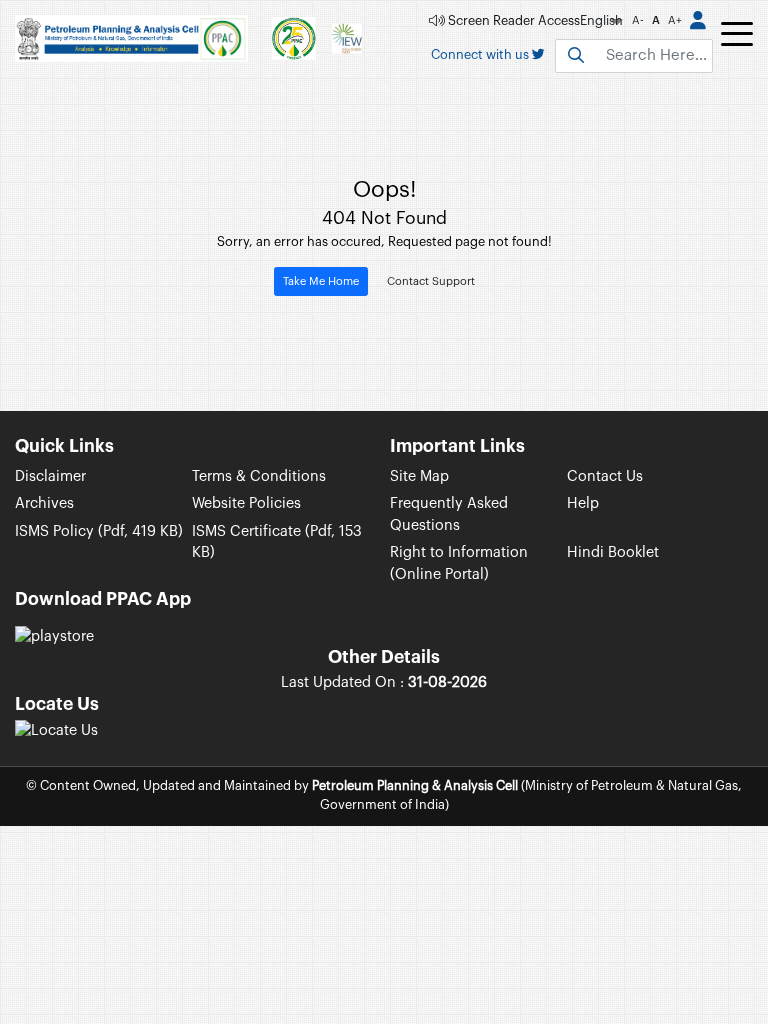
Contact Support (431, 281)
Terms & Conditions (259, 476)
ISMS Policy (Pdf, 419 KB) (99, 531)
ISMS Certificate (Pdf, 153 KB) (277, 542)
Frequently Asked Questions (449, 514)
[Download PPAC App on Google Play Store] (54, 636)
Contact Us (605, 476)
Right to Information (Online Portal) (459, 563)
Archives (44, 503)
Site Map (419, 476)
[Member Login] (698, 21)
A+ (675, 20)
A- (638, 20)
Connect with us (481, 55)
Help (583, 503)
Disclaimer (50, 476)
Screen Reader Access (512, 21)
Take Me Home (321, 281)
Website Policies (246, 503)
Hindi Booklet (613, 552)
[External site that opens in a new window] (56, 729)
